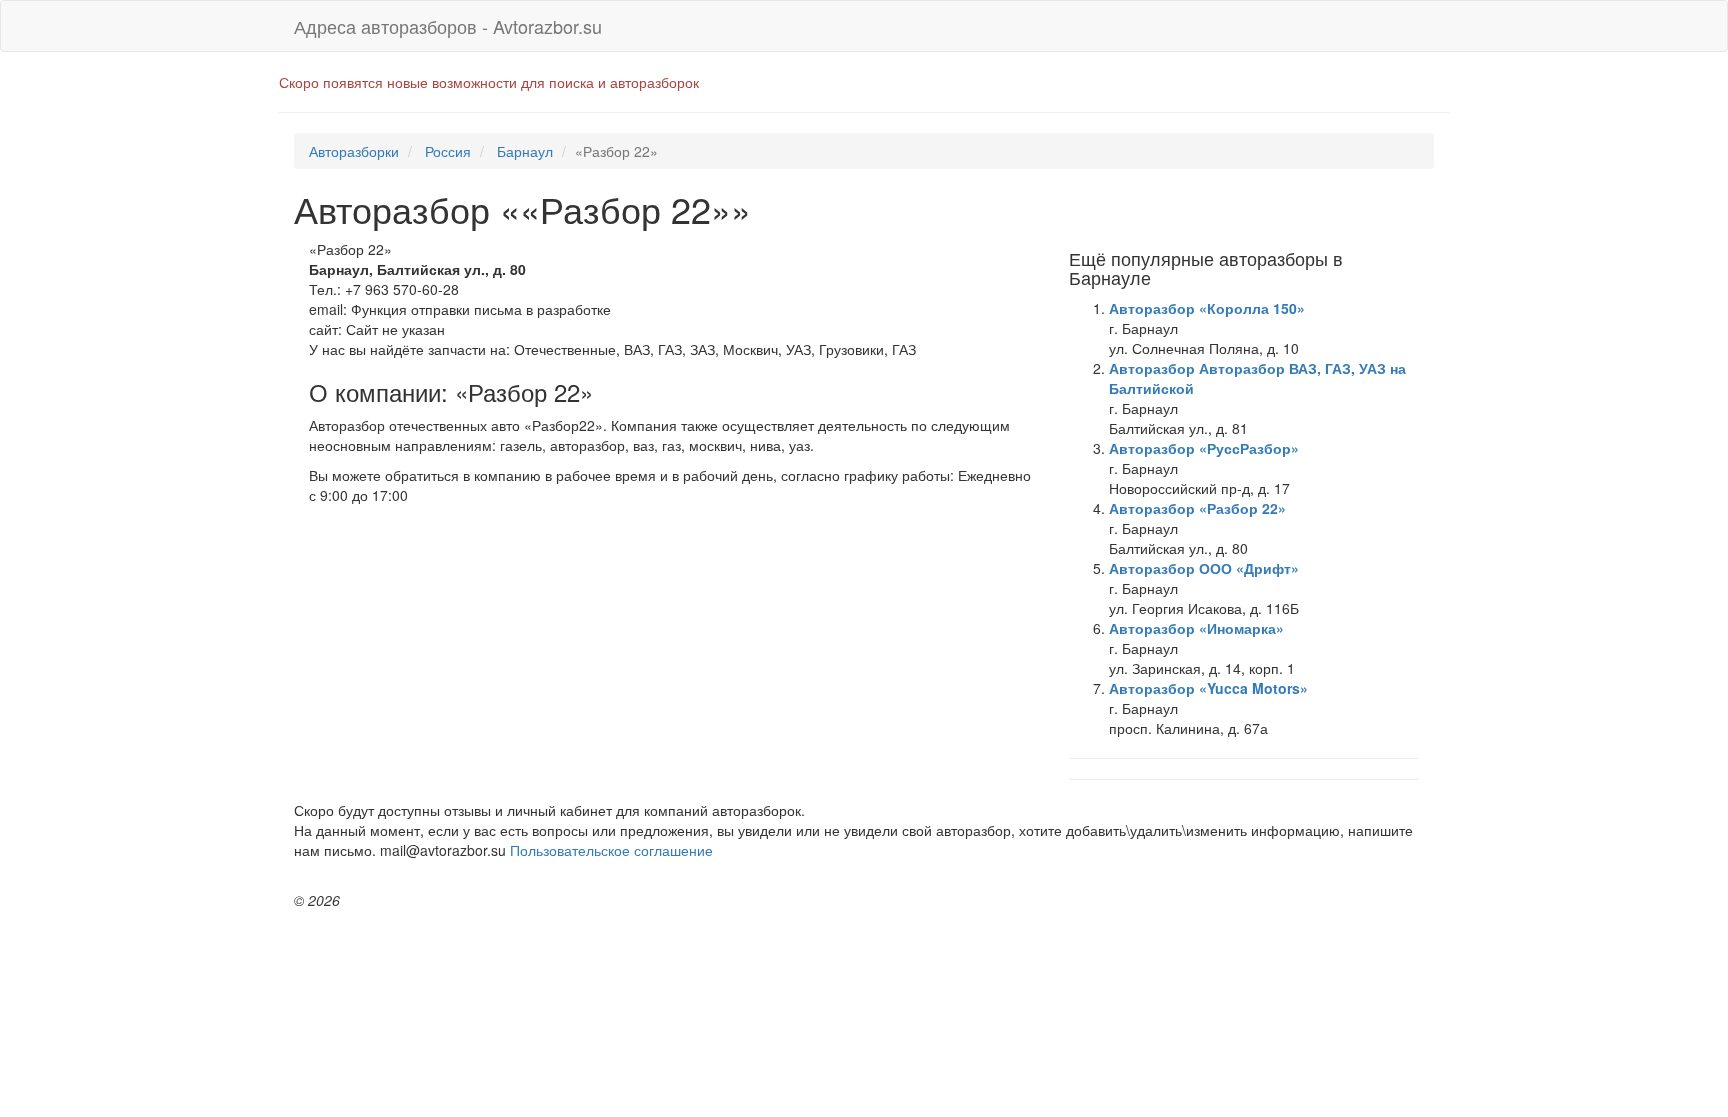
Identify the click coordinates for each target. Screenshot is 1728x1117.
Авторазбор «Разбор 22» (1197, 508)
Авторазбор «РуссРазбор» (1204, 448)
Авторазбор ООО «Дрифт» (1204, 568)
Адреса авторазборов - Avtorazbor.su (448, 26)
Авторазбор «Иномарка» (1196, 628)
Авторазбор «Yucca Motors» (1208, 688)
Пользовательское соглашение (611, 850)
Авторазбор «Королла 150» (1207, 308)
